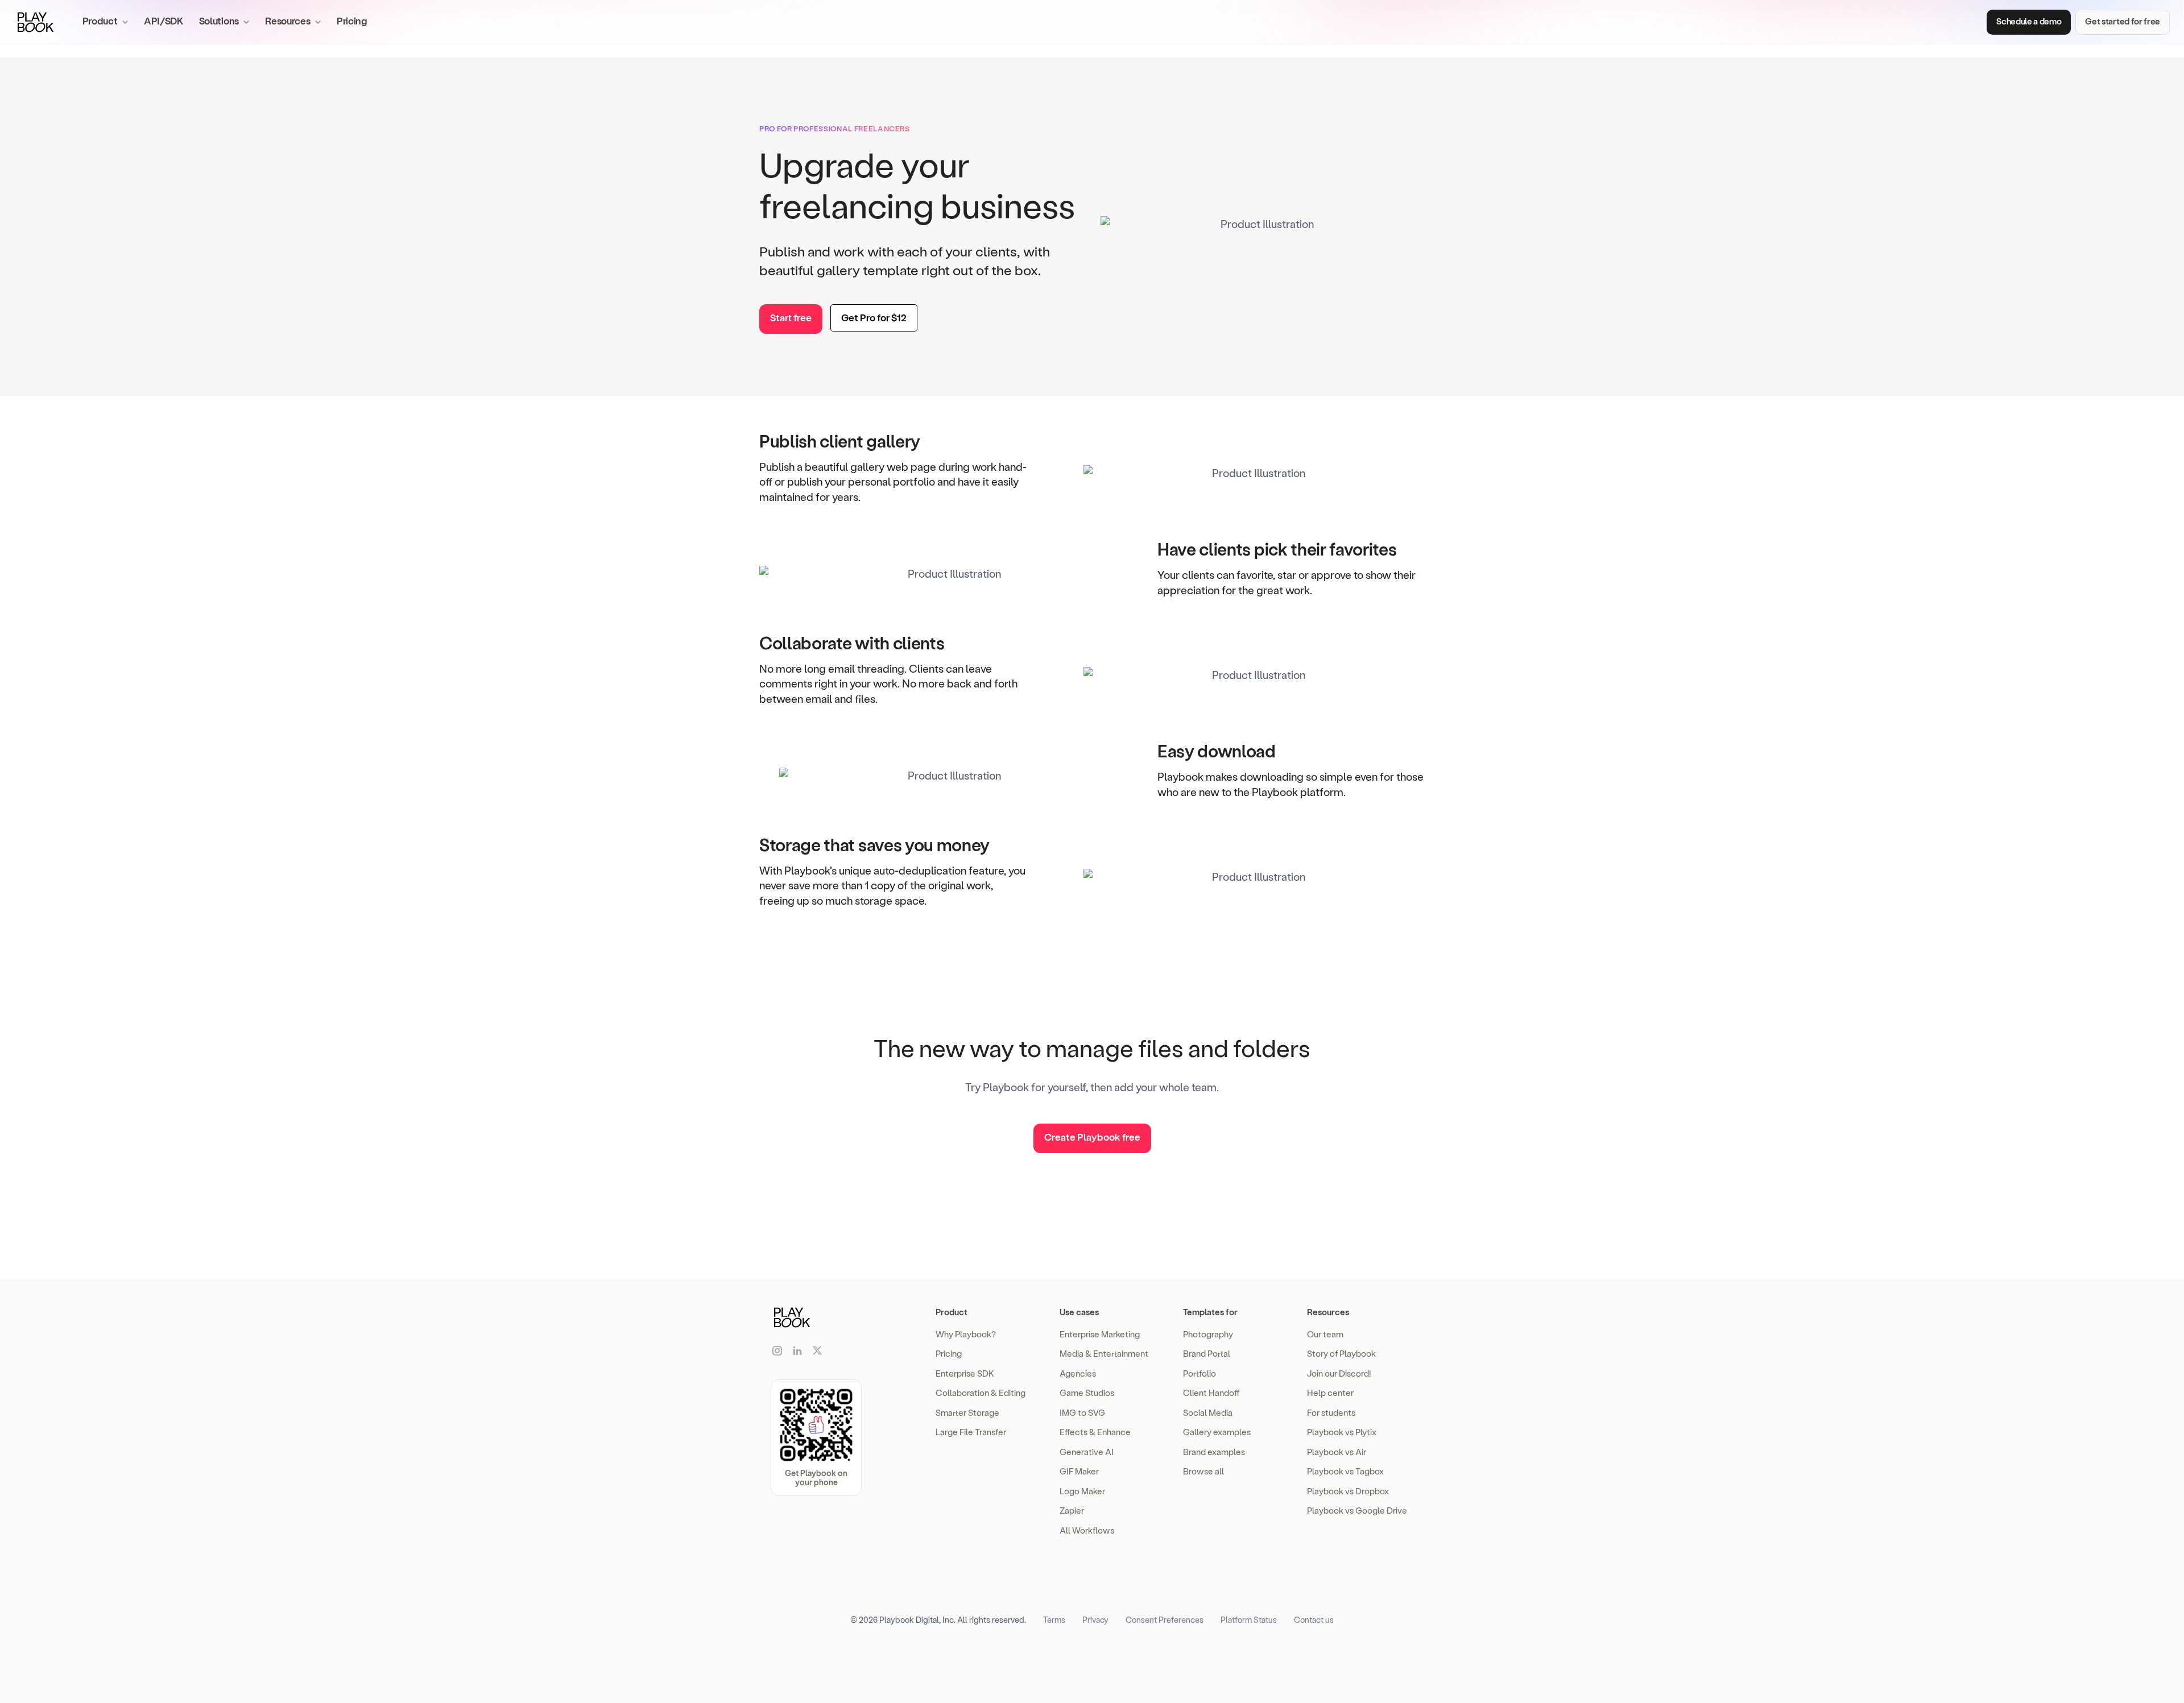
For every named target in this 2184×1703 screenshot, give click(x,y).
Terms (1054, 1620)
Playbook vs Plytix (1342, 1432)
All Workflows (1087, 1530)
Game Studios (1087, 1393)
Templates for (1210, 1312)
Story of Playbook (1341, 1353)
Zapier (1072, 1510)
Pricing (352, 20)
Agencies (1078, 1373)
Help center (1330, 1393)
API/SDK (164, 20)
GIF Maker (1079, 1471)
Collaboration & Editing (981, 1393)
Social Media (1208, 1412)
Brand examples (1214, 1452)
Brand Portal (1207, 1353)
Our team (1325, 1334)
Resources (1328, 1312)
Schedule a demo (2029, 21)
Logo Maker (1082, 1491)
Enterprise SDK (965, 1373)
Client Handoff (1211, 1393)
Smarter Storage (967, 1412)
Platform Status (1249, 1620)
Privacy (1095, 1620)
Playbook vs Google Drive (1357, 1510)
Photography (1208, 1334)
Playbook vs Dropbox (1348, 1491)
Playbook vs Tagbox (1345, 1471)
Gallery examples (1217, 1432)
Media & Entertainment (1104, 1353)
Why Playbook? (966, 1334)
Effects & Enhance (1095, 1432)
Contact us (1314, 1620)
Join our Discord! (1339, 1373)
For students (1331, 1412)
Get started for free (2123, 21)
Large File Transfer (971, 1432)
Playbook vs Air (1337, 1452)
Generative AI (1087, 1452)
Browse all (1203, 1471)
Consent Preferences (1165, 1620)
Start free (791, 317)
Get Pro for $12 (874, 317)
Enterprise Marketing (1100, 1334)
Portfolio (1199, 1373)
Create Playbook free (1092, 1137)
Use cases (1079, 1312)
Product (952, 1312)
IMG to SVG (1082, 1412)
